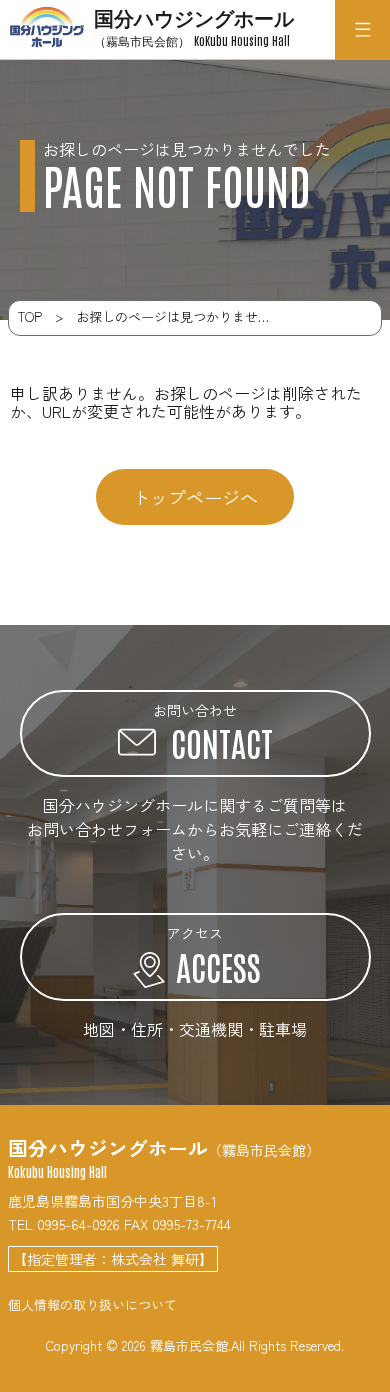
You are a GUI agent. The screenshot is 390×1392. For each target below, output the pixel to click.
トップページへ (195, 497)
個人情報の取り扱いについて (92, 1304)
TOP (30, 316)
